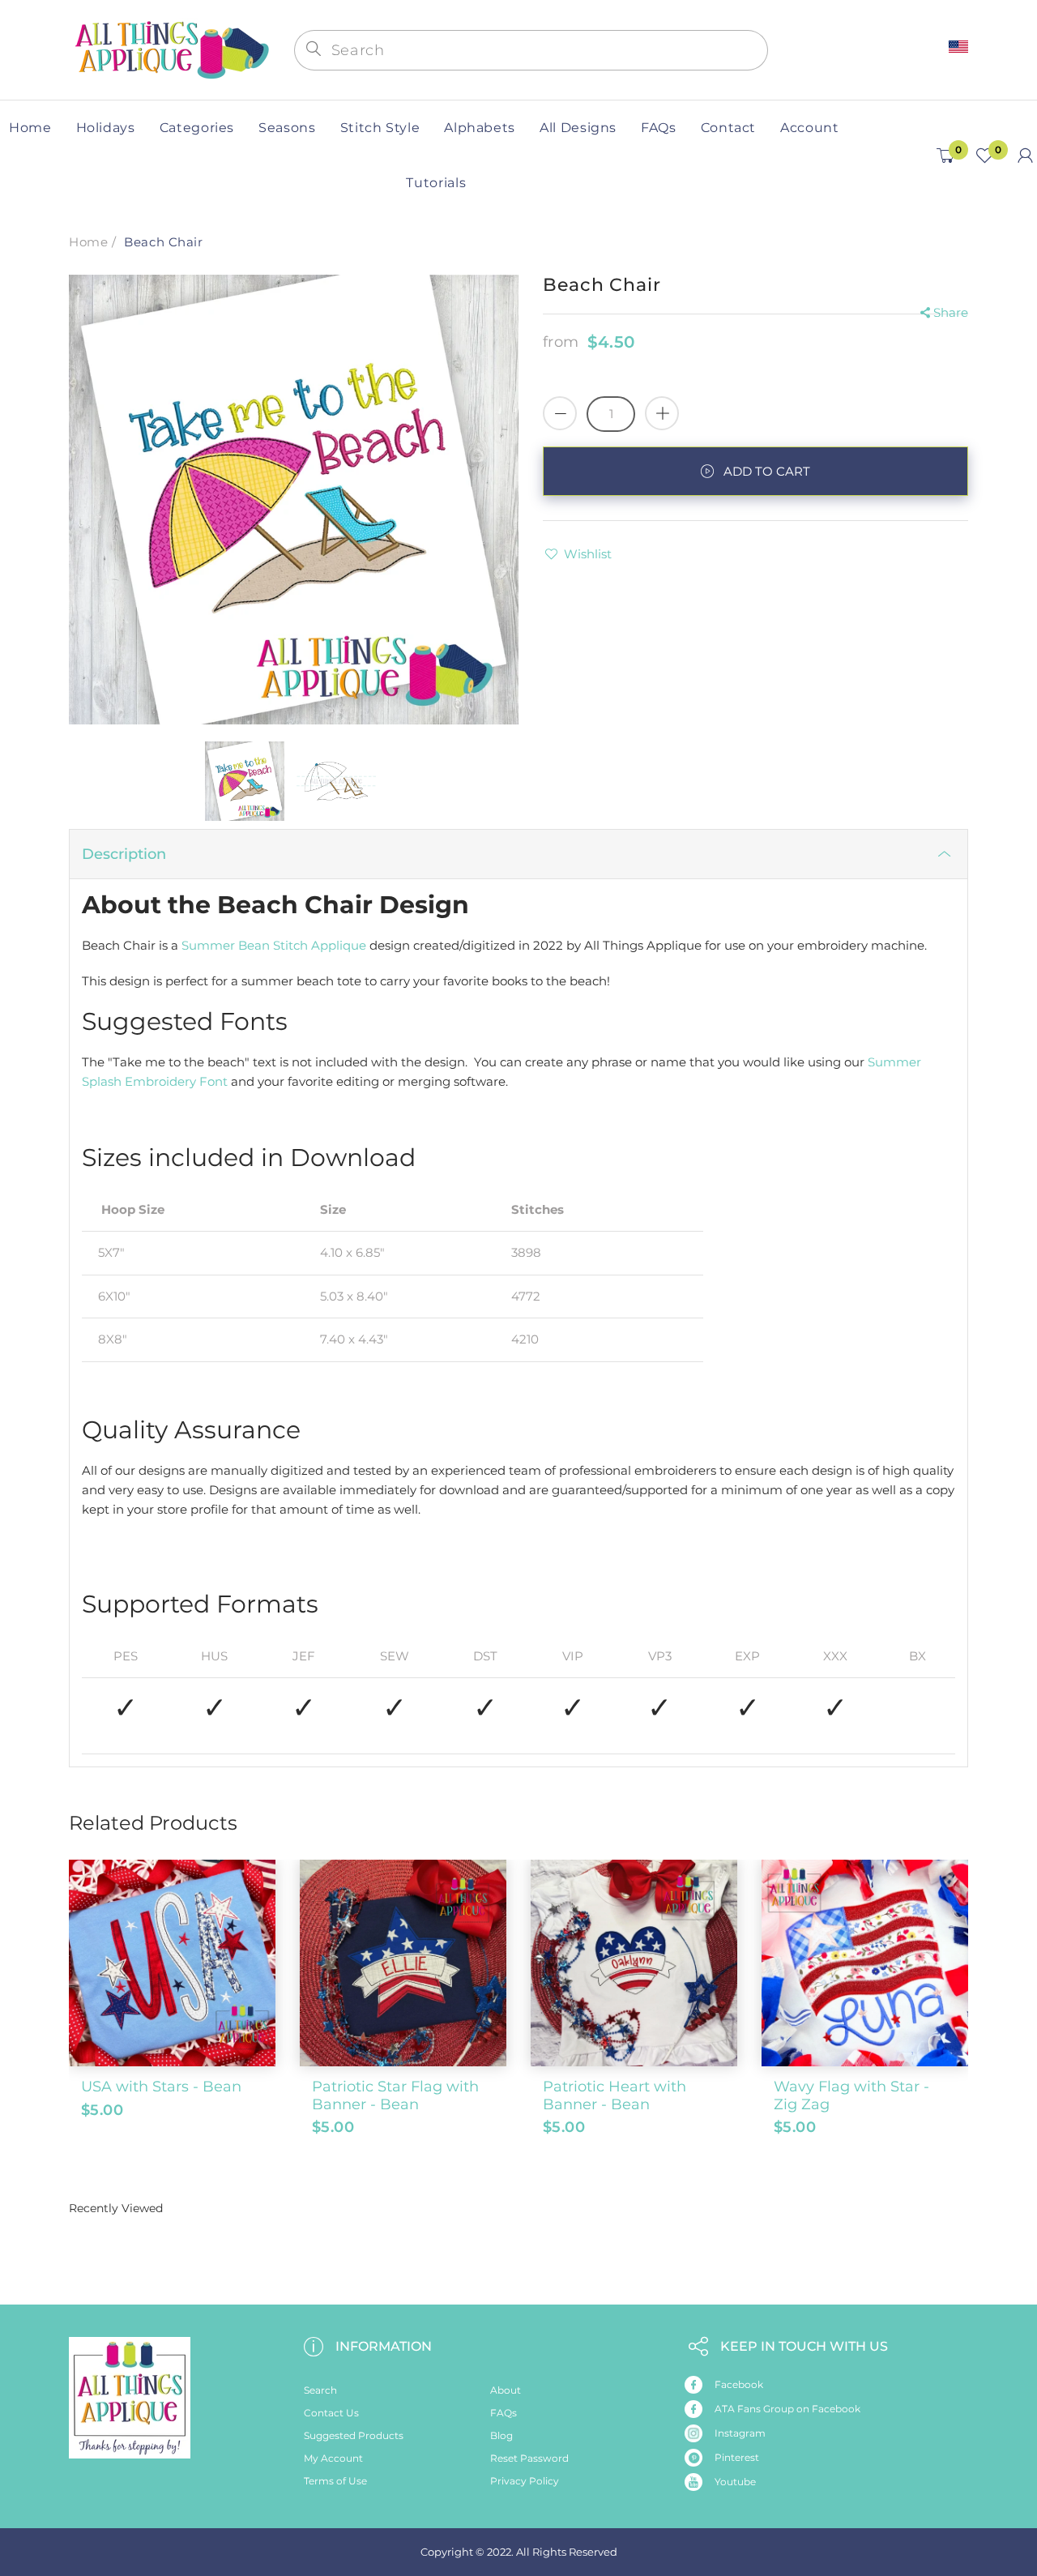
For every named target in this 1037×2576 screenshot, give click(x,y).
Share (951, 312)
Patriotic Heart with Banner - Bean (615, 2095)
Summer (208, 945)
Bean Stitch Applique (302, 945)
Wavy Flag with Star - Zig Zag (851, 2095)
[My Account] (1025, 156)
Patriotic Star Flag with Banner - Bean (395, 2095)
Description (124, 854)
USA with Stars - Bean (161, 2087)
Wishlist (588, 554)
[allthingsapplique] (170, 48)
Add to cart (767, 471)
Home (88, 242)
